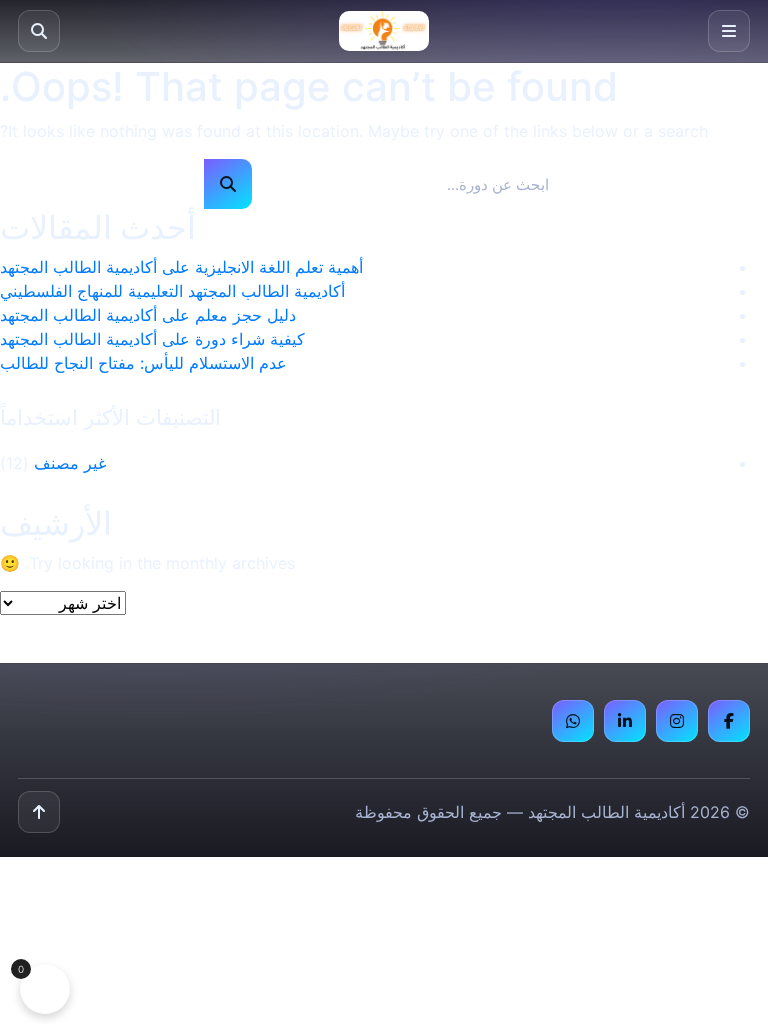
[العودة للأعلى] (39, 812)
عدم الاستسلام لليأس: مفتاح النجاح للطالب (143, 363)
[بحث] (39, 31)
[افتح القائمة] (729, 31)
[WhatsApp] (573, 721)
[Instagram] (677, 721)
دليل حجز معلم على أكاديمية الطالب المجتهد (148, 315)
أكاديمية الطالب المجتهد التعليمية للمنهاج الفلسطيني (172, 291)
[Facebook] (729, 721)
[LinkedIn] (625, 721)
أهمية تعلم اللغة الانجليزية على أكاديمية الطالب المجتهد (181, 267)
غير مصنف (70, 463)
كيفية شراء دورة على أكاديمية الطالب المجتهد (152, 339)
